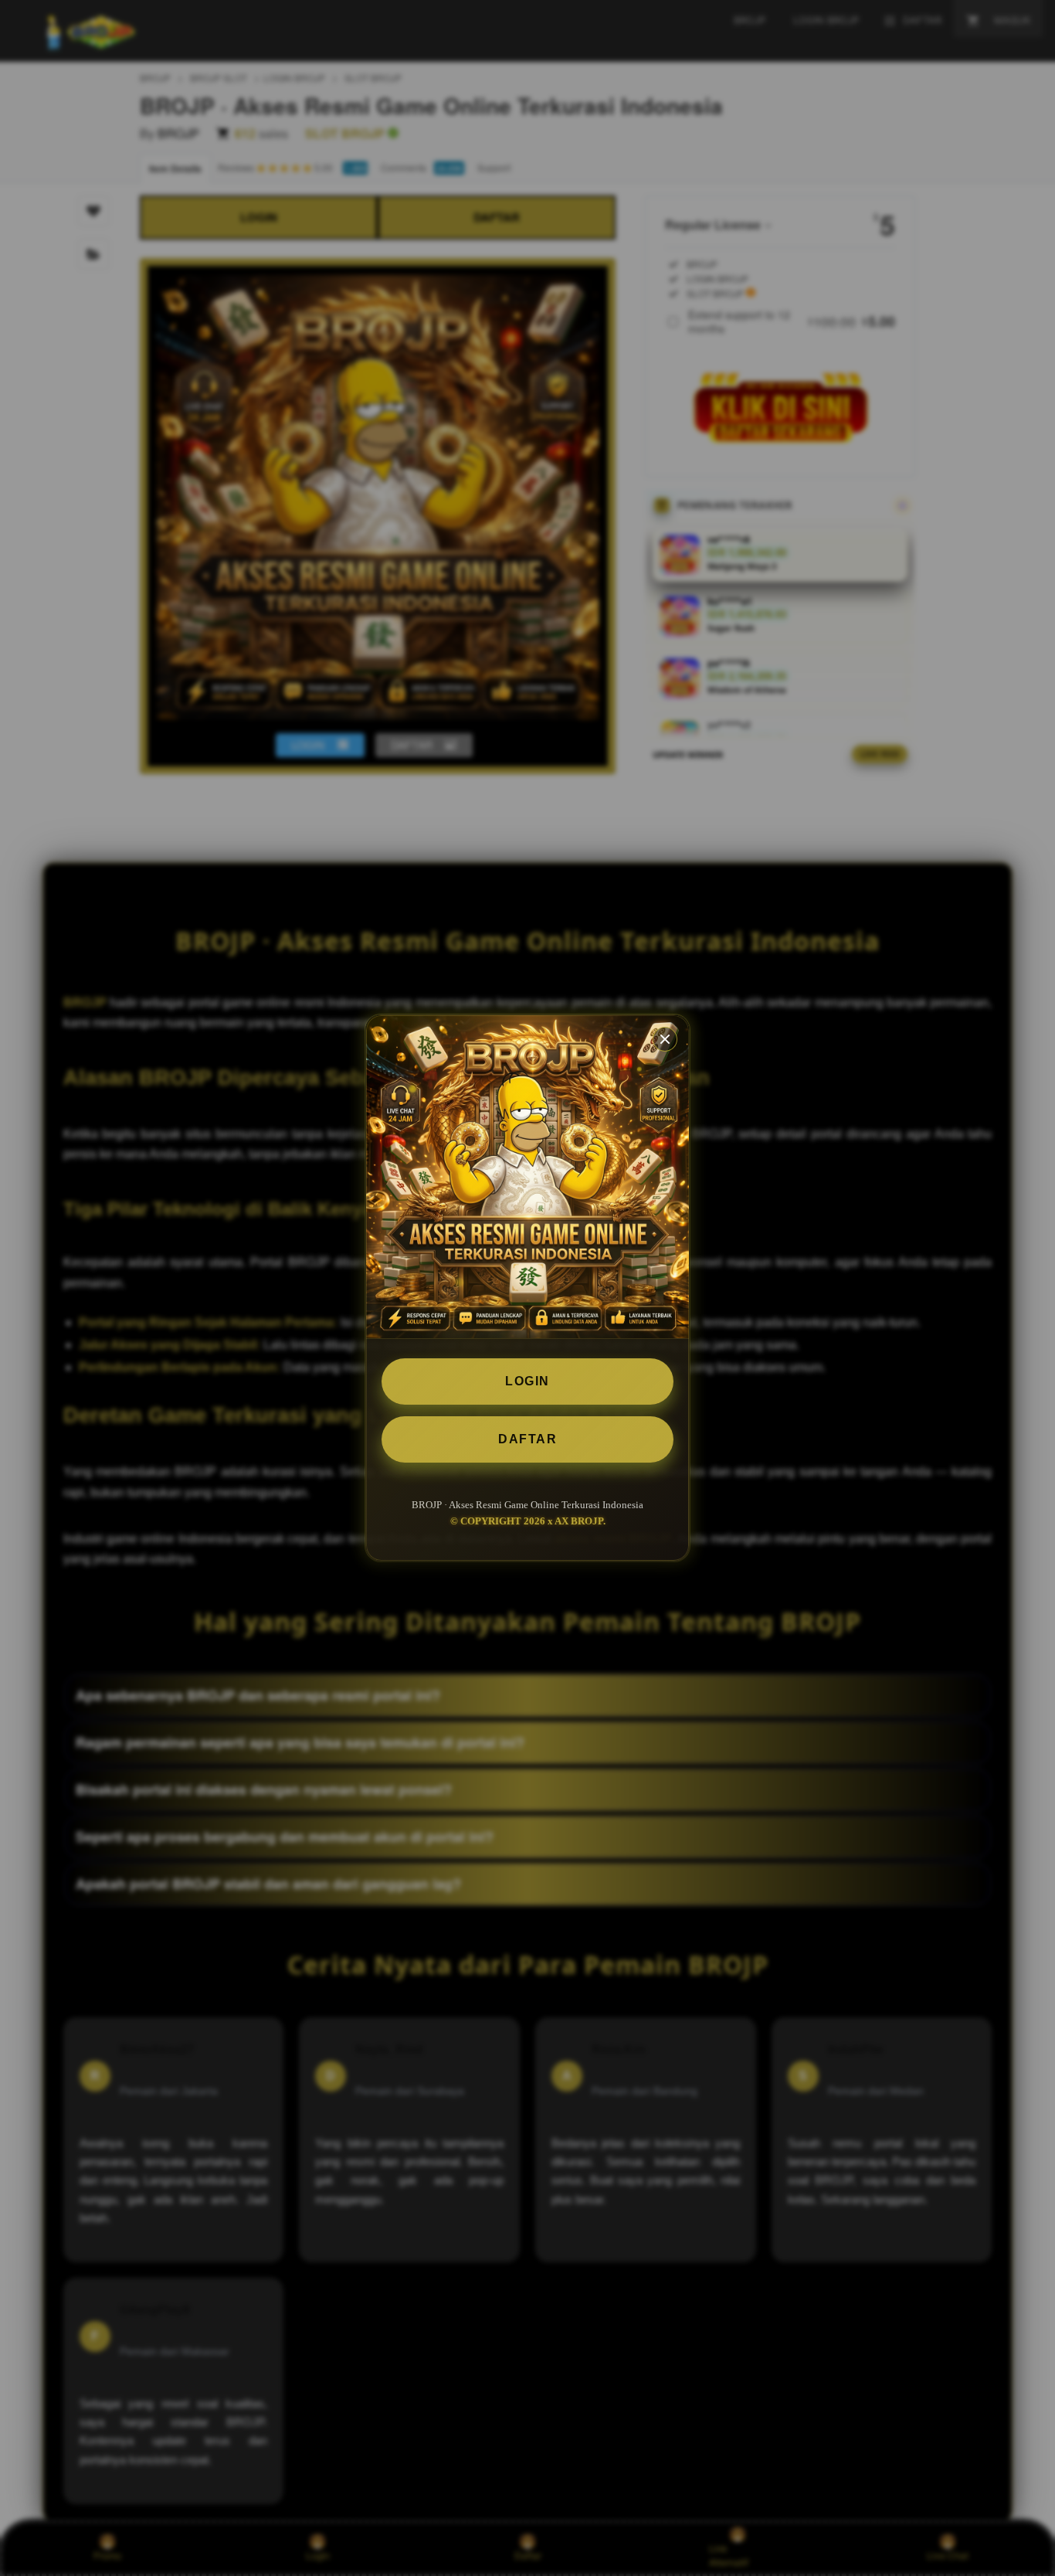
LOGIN (527, 1381)
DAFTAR (527, 1439)
